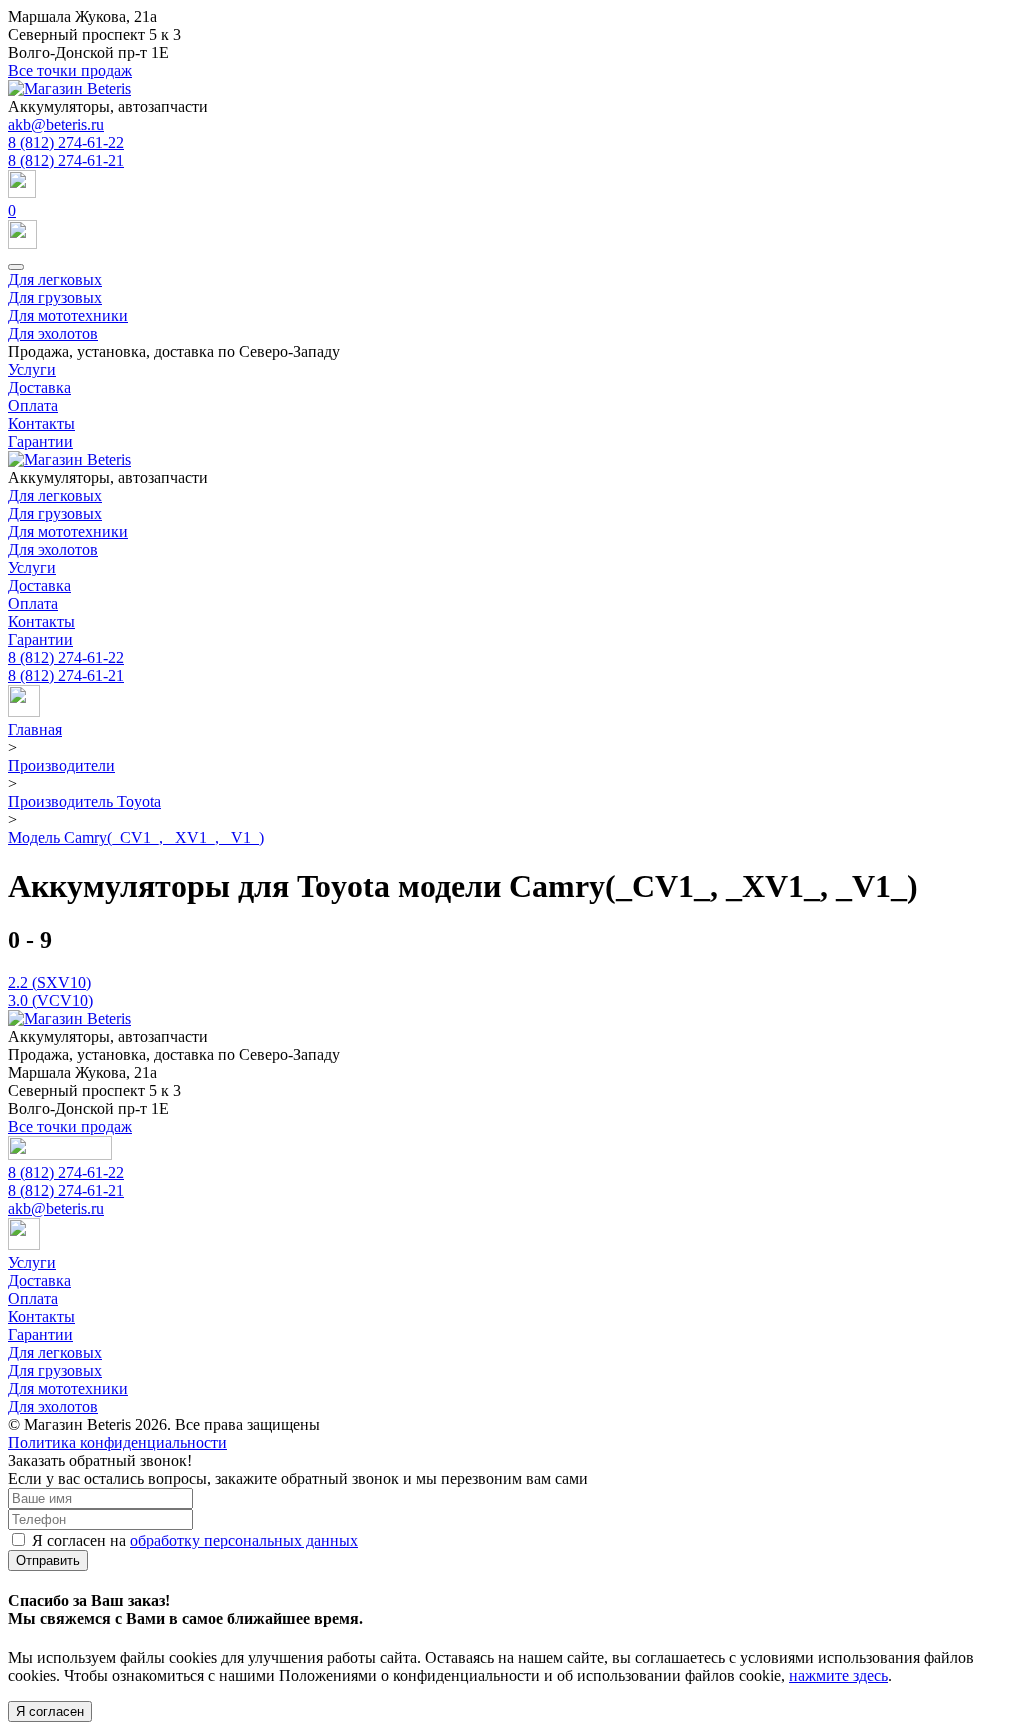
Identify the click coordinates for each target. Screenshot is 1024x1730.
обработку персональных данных (244, 1540)
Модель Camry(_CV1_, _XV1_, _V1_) (136, 837)
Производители (61, 765)
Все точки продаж (70, 70)
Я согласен (50, 1711)
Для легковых (55, 279)
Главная (35, 729)
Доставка (39, 387)
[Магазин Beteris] (69, 88)
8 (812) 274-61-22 (66, 142)
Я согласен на (195, 1540)
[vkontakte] (24, 711)
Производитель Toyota (84, 801)
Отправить (48, 1560)
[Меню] (16, 267)
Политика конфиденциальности (117, 1442)
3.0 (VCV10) (50, 1000)
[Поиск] (512, 186)
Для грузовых (55, 297)
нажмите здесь (838, 1675)
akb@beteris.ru (56, 124)
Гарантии (40, 441)
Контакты (41, 423)
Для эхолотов (53, 333)
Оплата (33, 405)
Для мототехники (68, 315)
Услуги (32, 369)
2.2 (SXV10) (49, 982)
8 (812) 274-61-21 (66, 160)
